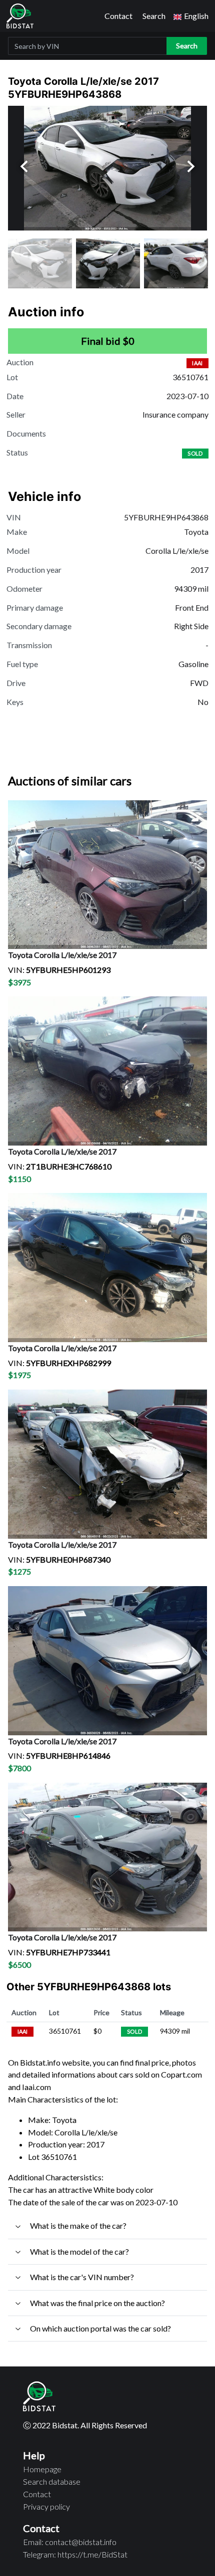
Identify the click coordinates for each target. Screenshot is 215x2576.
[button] (191, 16)
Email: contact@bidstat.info (70, 2542)
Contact (118, 16)
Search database (52, 2481)
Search (154, 16)
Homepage (42, 2469)
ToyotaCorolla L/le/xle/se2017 (62, 955)
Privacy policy (46, 2506)
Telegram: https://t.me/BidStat (75, 2554)
